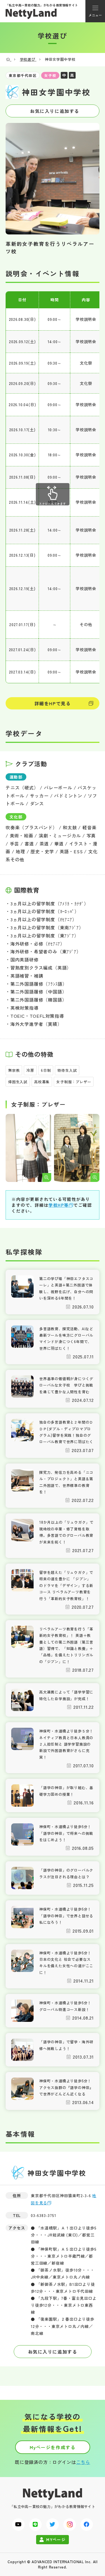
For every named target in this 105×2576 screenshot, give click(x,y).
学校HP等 (59, 1205)
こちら (83, 2462)
